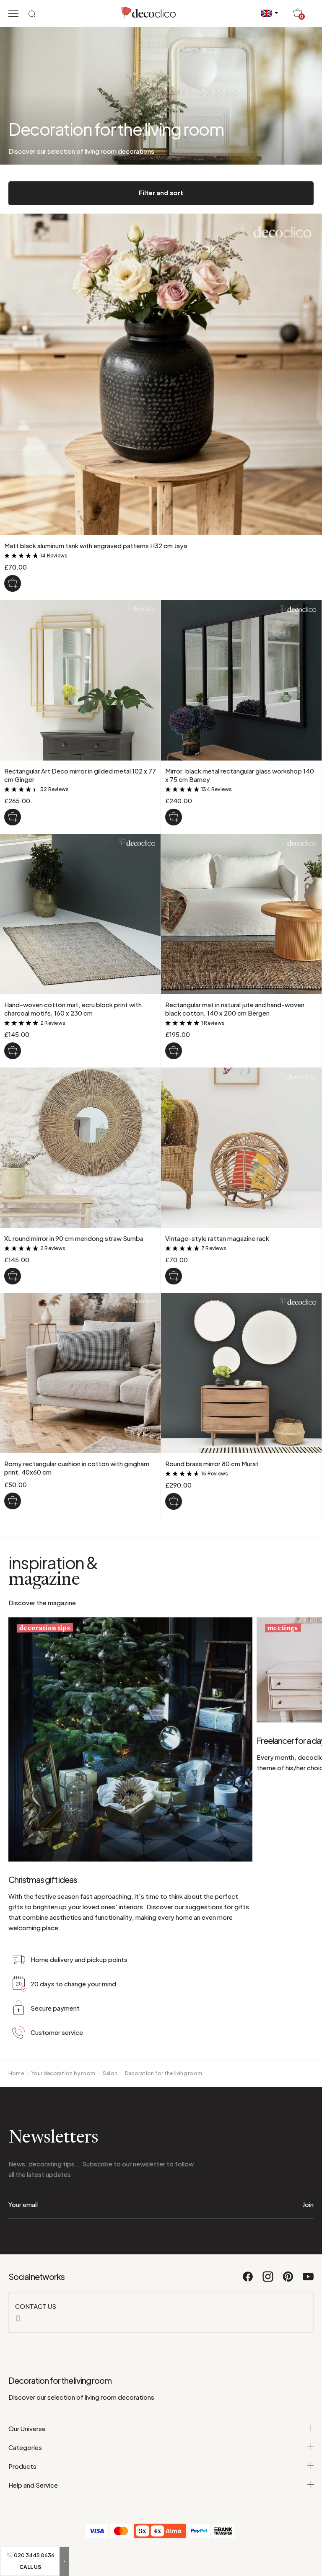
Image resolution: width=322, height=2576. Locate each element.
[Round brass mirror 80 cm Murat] (174, 1501)
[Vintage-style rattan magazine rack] (174, 1276)
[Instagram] (268, 2280)
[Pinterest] (288, 2280)
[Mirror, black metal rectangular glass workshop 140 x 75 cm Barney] (174, 817)
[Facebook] (248, 2280)
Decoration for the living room (164, 2073)
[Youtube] (308, 2280)
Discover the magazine (42, 1603)
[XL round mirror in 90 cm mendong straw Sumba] (13, 1276)
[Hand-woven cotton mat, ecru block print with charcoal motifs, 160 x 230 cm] (13, 1051)
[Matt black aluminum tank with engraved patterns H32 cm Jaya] (13, 583)
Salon (110, 2073)
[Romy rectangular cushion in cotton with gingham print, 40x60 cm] (13, 1501)
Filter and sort (161, 192)
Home (16, 2073)
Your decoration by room (64, 2073)
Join (308, 2204)
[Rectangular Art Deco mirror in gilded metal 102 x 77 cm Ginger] (13, 817)
